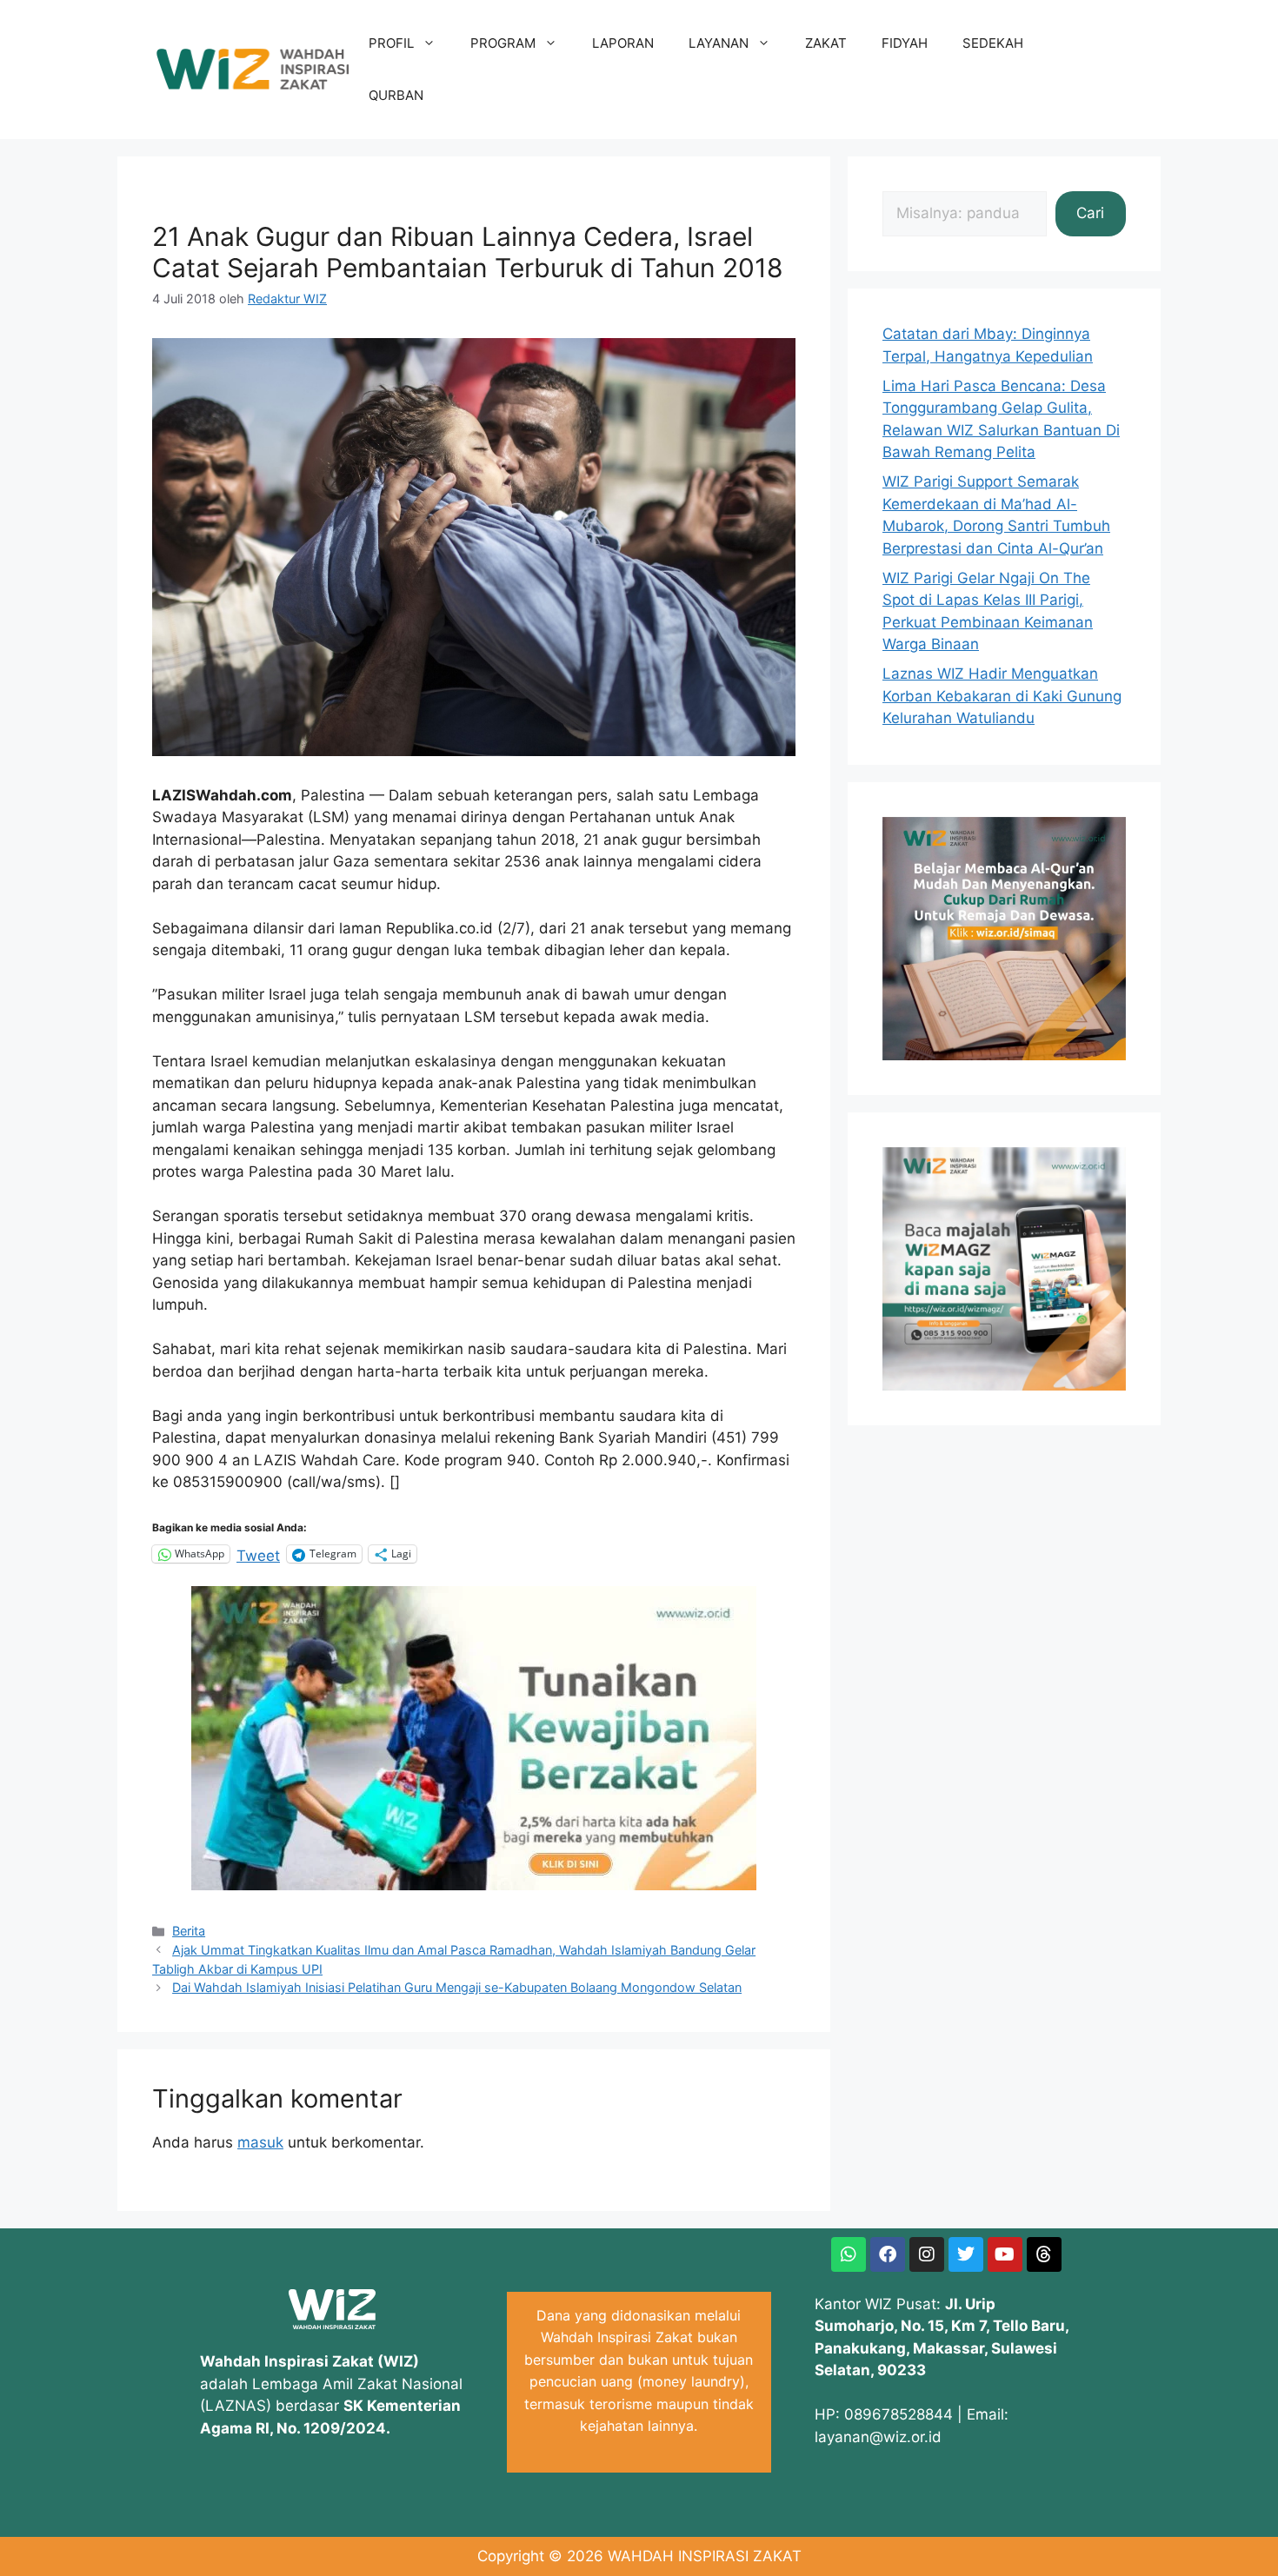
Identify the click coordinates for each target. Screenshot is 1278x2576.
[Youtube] (1005, 2254)
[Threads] (1044, 2254)
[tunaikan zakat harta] (474, 1885)
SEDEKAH (993, 43)
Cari (1090, 213)
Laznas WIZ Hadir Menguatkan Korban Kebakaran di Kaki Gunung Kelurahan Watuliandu (1002, 696)
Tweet (258, 1554)
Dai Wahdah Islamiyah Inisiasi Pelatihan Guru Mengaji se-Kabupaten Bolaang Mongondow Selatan (457, 1987)
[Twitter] (966, 2254)
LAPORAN (623, 43)
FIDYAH (905, 43)
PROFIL (391, 43)
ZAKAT (826, 43)
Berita (189, 1931)
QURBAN (396, 95)
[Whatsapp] (849, 2254)
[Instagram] (927, 2254)
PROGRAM (503, 43)
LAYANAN (719, 43)
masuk (260, 2142)
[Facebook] (888, 2254)
